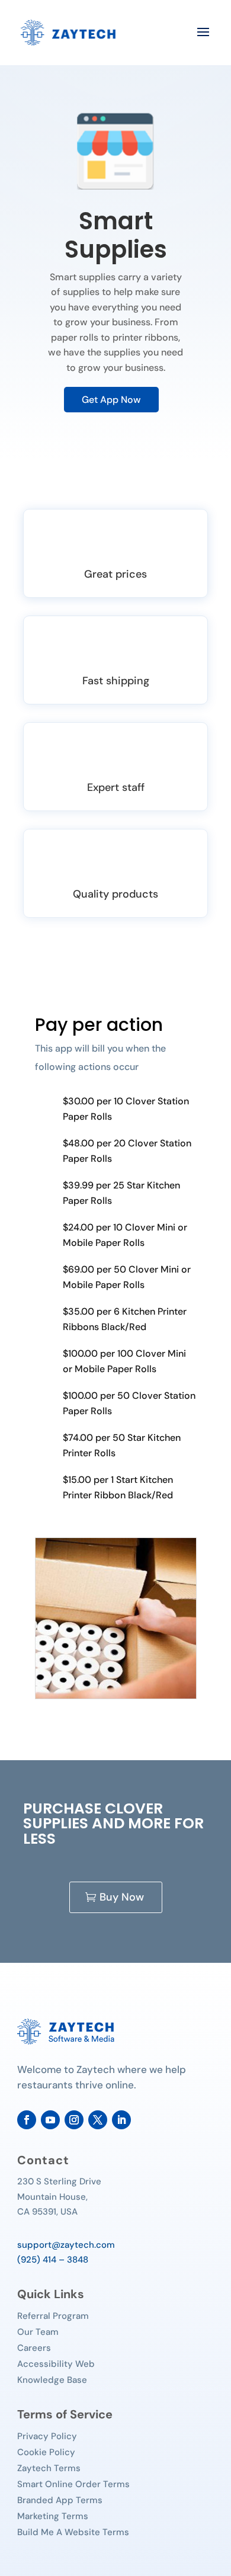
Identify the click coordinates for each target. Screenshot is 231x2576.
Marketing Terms (53, 2516)
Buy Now (122, 1897)
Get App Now (111, 400)
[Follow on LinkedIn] (121, 2120)
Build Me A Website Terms (73, 2532)
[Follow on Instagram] (74, 2120)
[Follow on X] (98, 2120)
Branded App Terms (60, 2500)
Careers (34, 2348)
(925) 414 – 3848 (53, 2260)
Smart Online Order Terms (73, 2484)
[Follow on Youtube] (50, 2120)
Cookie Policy (46, 2452)
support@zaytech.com (66, 2245)
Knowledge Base (52, 2380)
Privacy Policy (47, 2436)
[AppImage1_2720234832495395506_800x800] (116, 1696)
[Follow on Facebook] (27, 2120)
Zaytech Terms (49, 2468)
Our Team (38, 2332)
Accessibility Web (56, 2364)
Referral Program (53, 2316)
